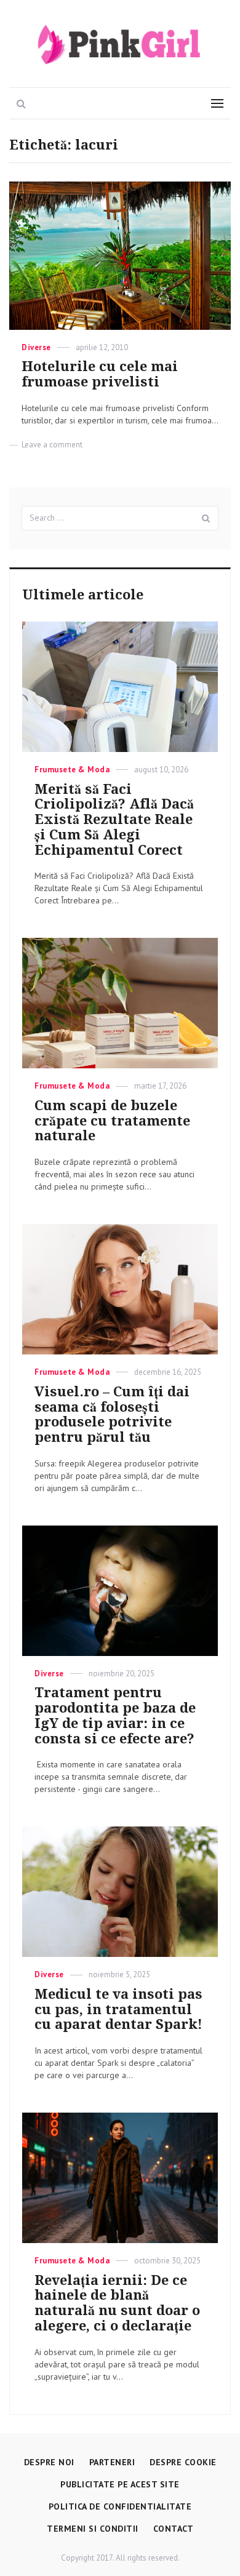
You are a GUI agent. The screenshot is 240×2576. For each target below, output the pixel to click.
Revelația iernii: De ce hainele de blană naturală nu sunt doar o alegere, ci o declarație (117, 2303)
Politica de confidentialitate (120, 2506)
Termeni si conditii (93, 2529)
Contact (174, 2529)
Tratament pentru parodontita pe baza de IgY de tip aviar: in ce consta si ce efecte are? (115, 1715)
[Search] (206, 518)
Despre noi (49, 2462)
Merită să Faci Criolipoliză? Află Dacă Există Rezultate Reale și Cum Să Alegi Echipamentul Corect (114, 820)
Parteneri (112, 2462)
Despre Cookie (183, 2462)
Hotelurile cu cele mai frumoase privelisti (100, 374)
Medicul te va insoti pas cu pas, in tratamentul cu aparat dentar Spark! (118, 2010)
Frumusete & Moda (72, 770)
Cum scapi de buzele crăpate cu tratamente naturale (112, 1121)
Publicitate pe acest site (120, 2484)
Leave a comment (52, 445)
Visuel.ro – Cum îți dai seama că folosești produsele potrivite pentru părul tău (112, 1414)
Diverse (36, 347)
